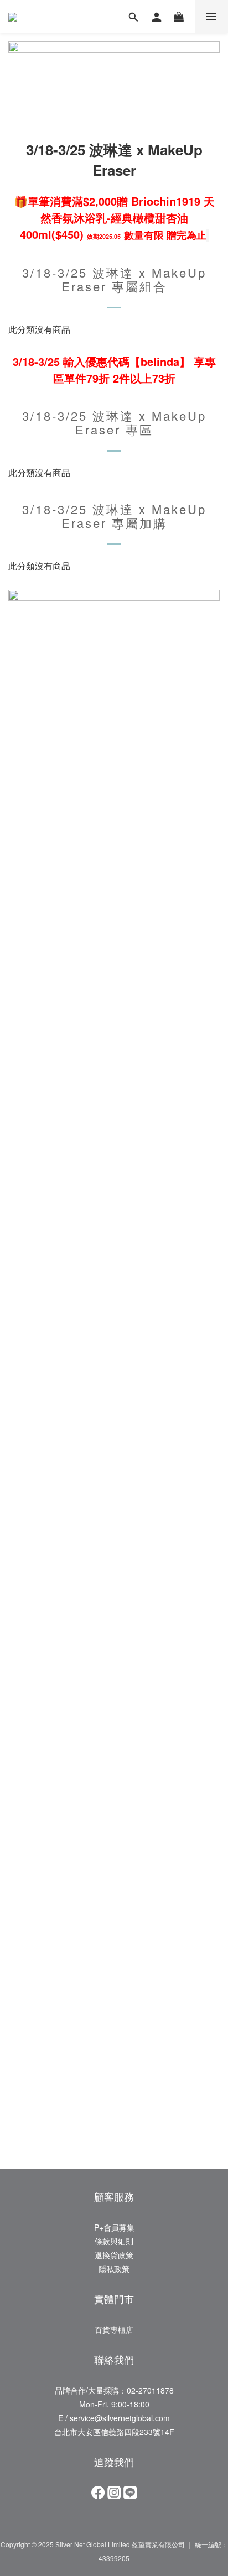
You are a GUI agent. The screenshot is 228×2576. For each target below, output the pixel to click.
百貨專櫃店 (114, 2329)
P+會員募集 (114, 2227)
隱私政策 (114, 2269)
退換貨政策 (114, 2255)
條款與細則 (114, 2241)
